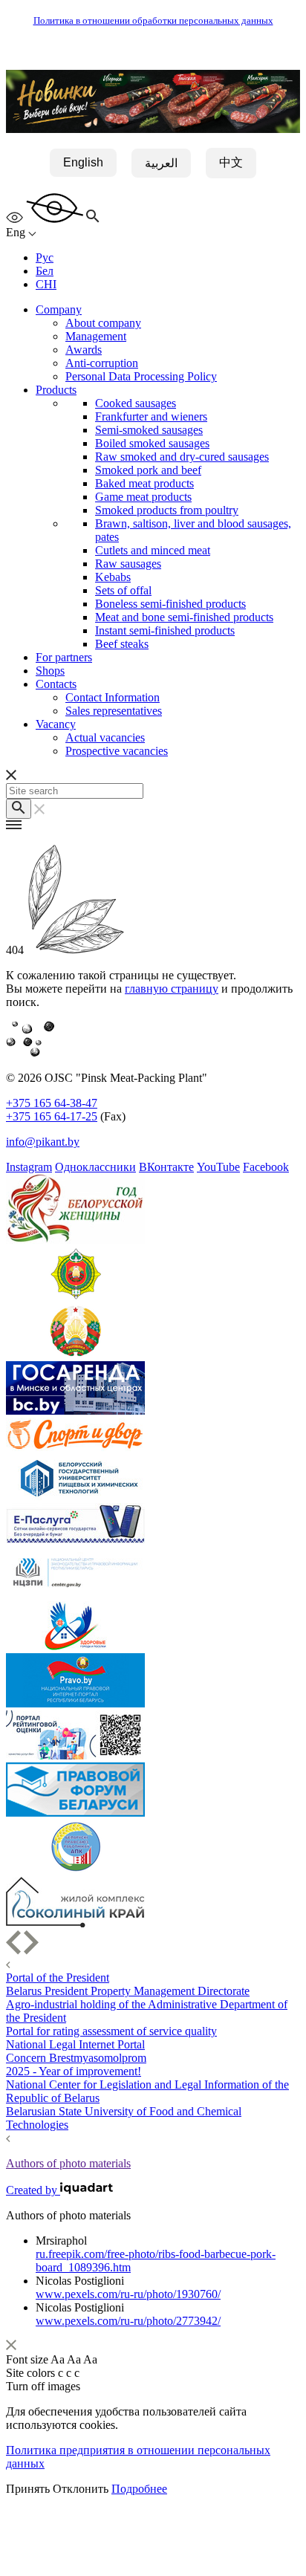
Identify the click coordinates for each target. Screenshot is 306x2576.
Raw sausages (128, 564)
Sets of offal (123, 590)
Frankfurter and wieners (151, 416)
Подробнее (139, 2489)
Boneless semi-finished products (170, 604)
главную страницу (172, 989)
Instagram (29, 1167)
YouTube (218, 1167)
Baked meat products (144, 483)
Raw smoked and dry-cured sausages (182, 457)
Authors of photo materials (68, 2163)
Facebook (266, 1167)
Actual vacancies (105, 737)
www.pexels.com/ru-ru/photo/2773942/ (128, 2321)
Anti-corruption (102, 363)
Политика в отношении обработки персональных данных (153, 21)
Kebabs (113, 577)
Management (96, 336)
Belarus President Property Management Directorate (128, 1991)
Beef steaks (122, 644)
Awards (84, 350)
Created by (33, 2190)
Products (56, 390)
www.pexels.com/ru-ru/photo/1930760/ (128, 2294)
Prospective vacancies (117, 751)
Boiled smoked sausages (152, 443)
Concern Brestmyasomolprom (76, 2058)
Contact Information (113, 697)
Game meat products (143, 497)
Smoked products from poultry (167, 510)
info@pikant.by (43, 1142)
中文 (231, 162)
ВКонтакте (166, 1167)
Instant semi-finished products (165, 630)
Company (59, 309)
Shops (50, 671)
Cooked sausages (136, 403)
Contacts (56, 684)
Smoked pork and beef (148, 470)
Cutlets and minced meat (153, 550)
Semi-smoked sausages (149, 430)
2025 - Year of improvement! (74, 2071)
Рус (45, 257)
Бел (45, 271)
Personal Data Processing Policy (141, 376)
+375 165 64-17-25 (52, 1116)
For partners (64, 657)
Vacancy (56, 724)
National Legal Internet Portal (75, 2044)
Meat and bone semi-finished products (184, 617)
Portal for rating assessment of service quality (111, 2031)
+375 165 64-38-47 (52, 1103)
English (83, 162)
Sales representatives (114, 711)
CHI (46, 284)
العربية (161, 163)
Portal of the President (58, 1978)
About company (103, 323)
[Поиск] (19, 809)
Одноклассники (95, 1167)
